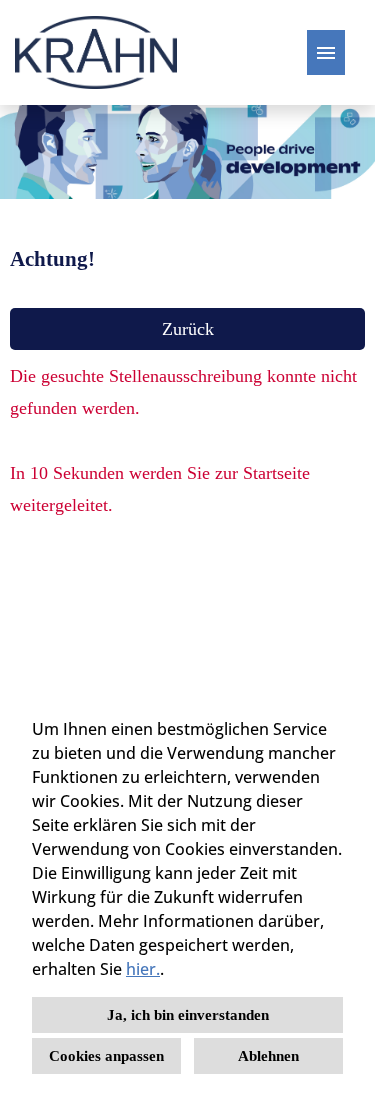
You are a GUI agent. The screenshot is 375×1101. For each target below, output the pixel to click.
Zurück (188, 329)
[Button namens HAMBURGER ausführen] (326, 52)
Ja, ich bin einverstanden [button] (188, 1015)
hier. (143, 969)
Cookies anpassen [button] (106, 1056)
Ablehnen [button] (268, 1056)
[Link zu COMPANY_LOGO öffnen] (96, 52)
